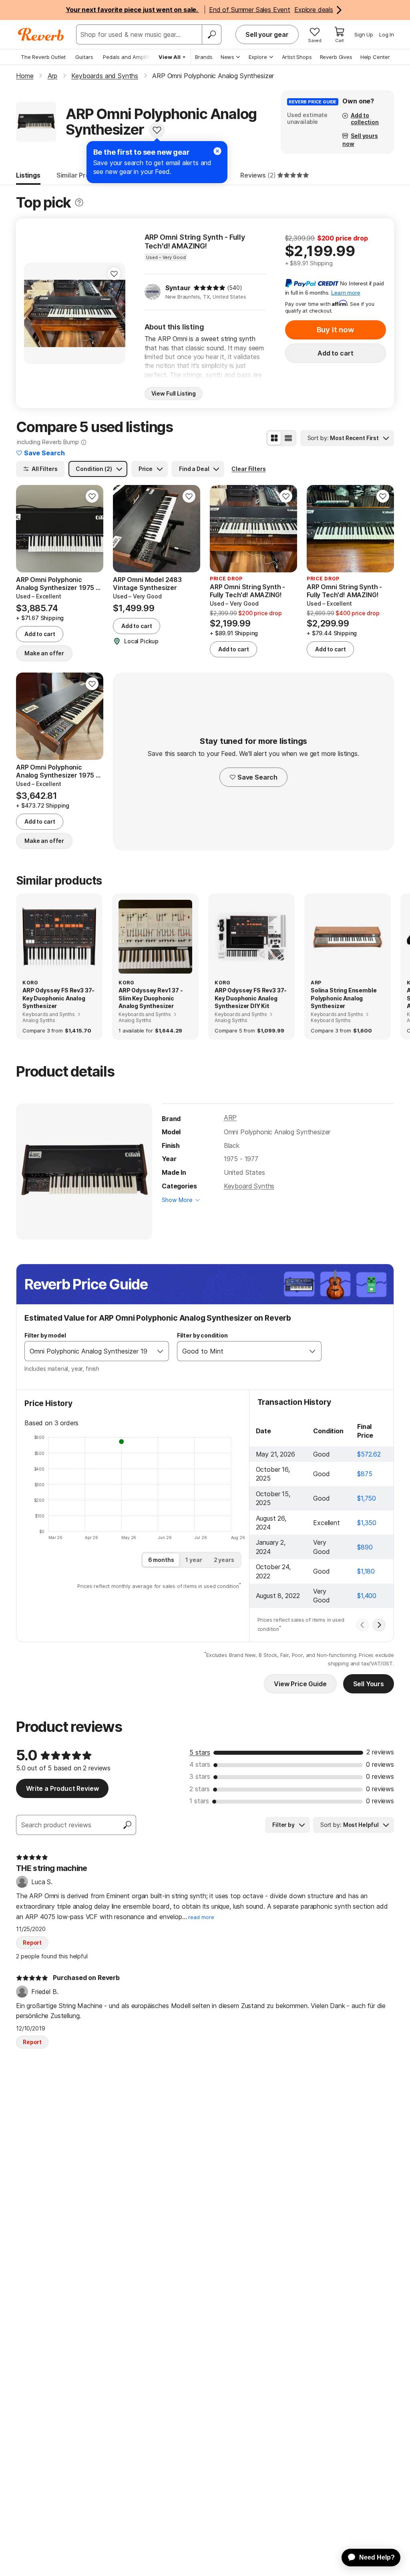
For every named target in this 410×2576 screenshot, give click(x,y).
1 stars (199, 1801)
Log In (387, 34)
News (227, 57)
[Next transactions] (379, 1625)
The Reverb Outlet (43, 57)
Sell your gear (267, 34)
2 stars (200, 1789)
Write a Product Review (62, 1788)
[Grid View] (274, 438)
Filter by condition (202, 1335)
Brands (204, 57)
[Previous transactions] (362, 1625)
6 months (161, 1560)
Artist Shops (297, 57)
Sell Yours (369, 1684)
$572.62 (369, 1454)
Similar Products (82, 175)
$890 (365, 1547)
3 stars (200, 1776)
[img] (209, 288)
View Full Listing (174, 393)
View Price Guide (300, 1684)
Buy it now (336, 330)
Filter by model (45, 1335)
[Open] (160, 1351)
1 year (194, 1560)
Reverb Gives (336, 57)
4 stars (200, 1764)
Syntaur (178, 288)
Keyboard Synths (249, 1186)
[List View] (288, 438)
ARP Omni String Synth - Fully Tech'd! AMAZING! (195, 241)
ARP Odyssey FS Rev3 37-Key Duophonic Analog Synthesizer (58, 998)
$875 (365, 1474)
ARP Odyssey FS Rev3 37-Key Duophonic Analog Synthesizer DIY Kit (251, 998)
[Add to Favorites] (157, 130)
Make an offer (44, 653)
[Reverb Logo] (41, 34)
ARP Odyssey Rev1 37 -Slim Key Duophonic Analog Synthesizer (151, 998)
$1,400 (367, 1596)
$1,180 (366, 1571)
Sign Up (364, 34)
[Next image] (114, 313)
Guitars (84, 57)
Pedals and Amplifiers (130, 57)
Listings (28, 175)
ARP (230, 1117)
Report (32, 1943)
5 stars (200, 1752)
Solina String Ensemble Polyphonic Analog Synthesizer (344, 998)
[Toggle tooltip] (79, 203)
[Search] (211, 34)
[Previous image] (35, 313)
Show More (177, 1200)
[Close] (217, 151)
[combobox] (88, 1351)
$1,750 (367, 1498)
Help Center (375, 57)
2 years (224, 1560)
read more (201, 1917)
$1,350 (367, 1523)
